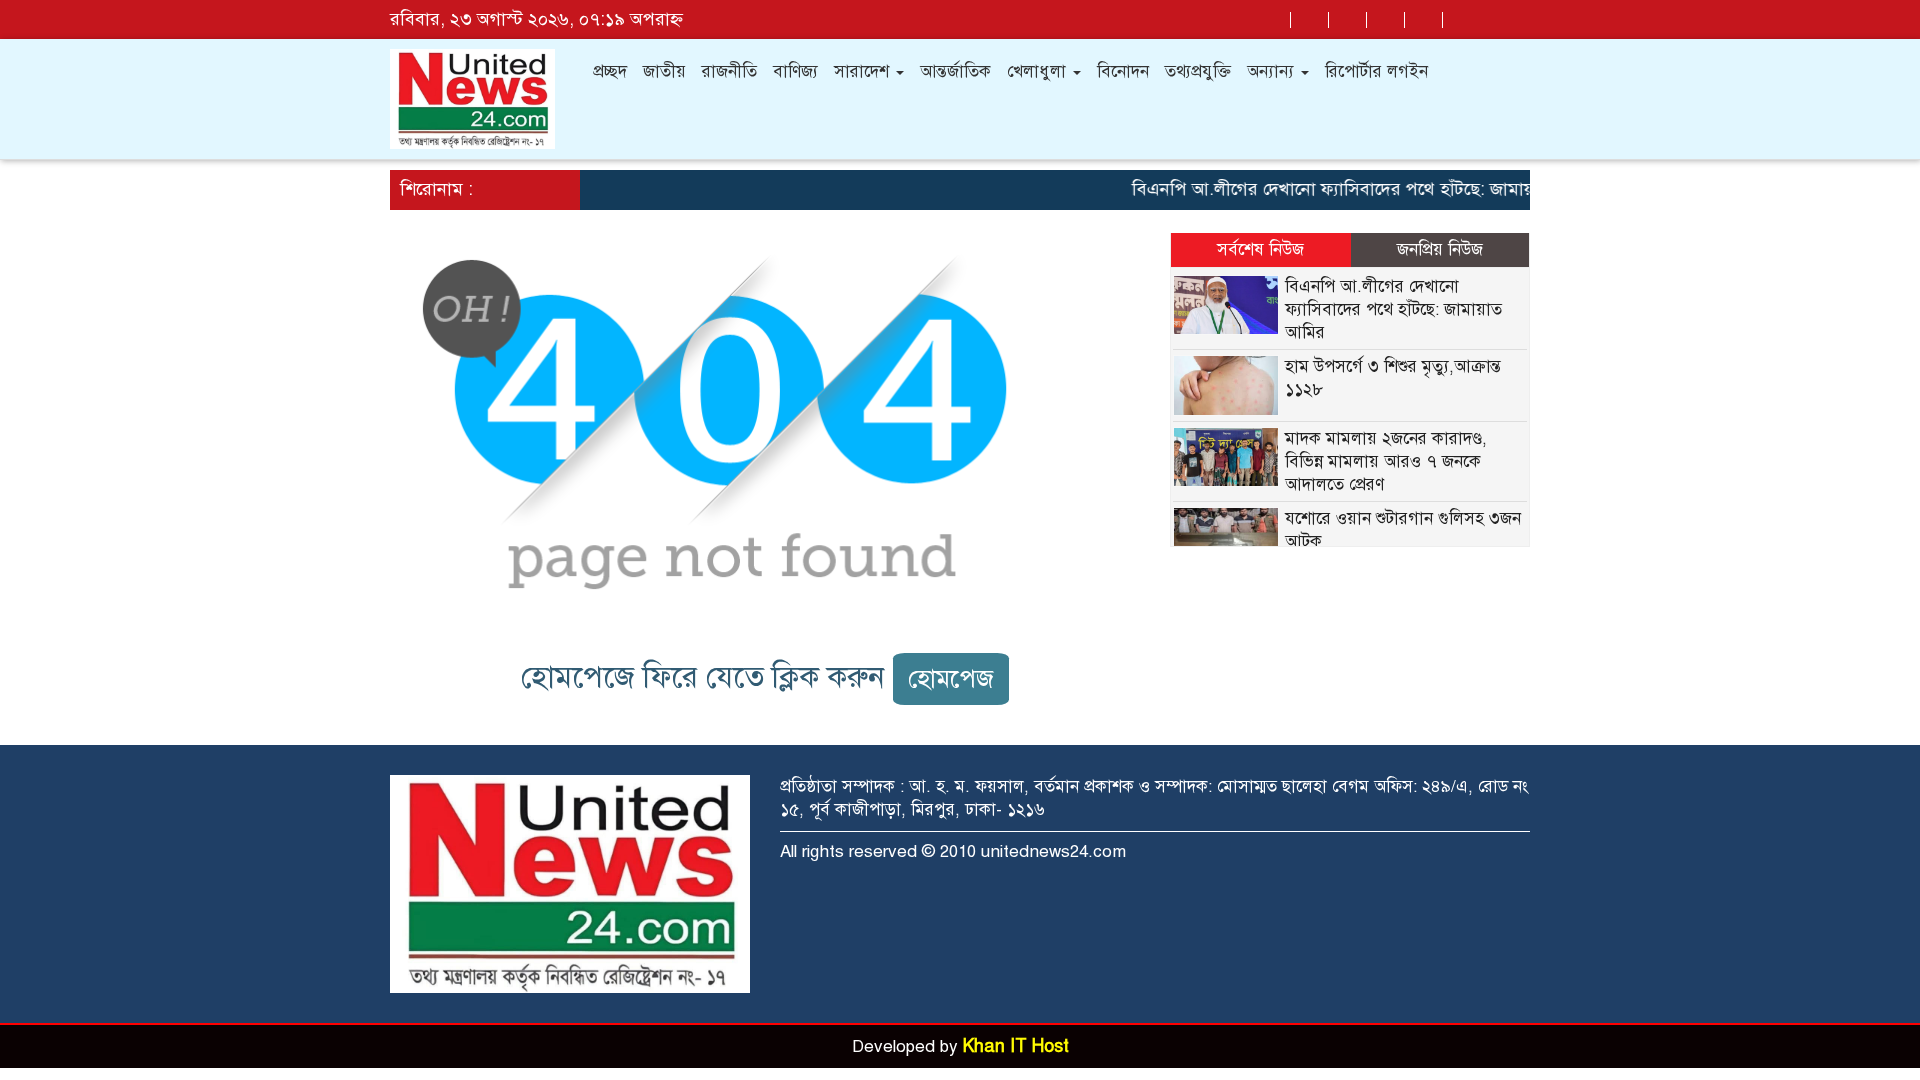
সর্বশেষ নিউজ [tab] (1260, 249)
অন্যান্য (1273, 71)
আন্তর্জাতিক (955, 71)
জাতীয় (664, 71)
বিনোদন (1123, 71)
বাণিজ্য (795, 71)
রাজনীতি (729, 71)
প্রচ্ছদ (610, 71)
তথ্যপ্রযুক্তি (1198, 71)
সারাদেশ (864, 71)
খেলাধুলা (1039, 71)
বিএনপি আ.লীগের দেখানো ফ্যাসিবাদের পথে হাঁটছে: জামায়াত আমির (1350, 189)
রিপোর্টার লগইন (1376, 71)
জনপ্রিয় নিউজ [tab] (1440, 249)
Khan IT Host (1016, 1046)
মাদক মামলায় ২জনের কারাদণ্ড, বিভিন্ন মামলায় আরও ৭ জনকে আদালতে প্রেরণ (1386, 461)
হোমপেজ (951, 678)
